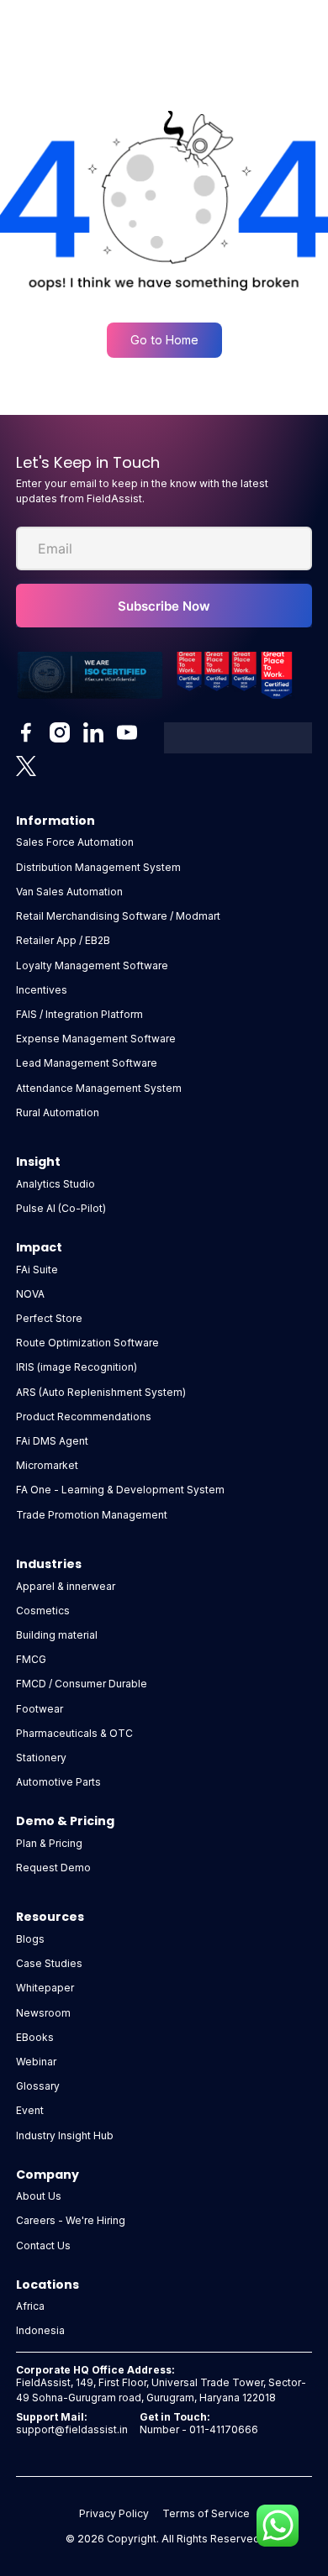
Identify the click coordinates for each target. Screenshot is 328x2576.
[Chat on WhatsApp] (278, 2526)
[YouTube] (127, 732)
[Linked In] (93, 732)
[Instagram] (60, 732)
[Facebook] (26, 732)
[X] (26, 766)
